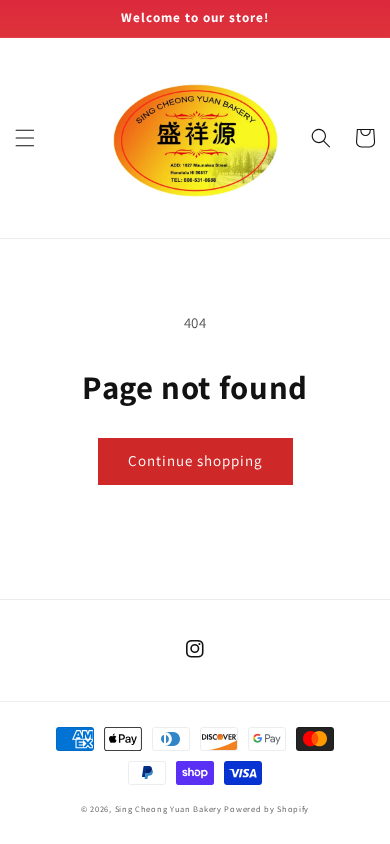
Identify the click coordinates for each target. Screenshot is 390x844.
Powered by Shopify (266, 808)
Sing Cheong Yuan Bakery (168, 808)
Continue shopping (195, 460)
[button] (25, 138)
